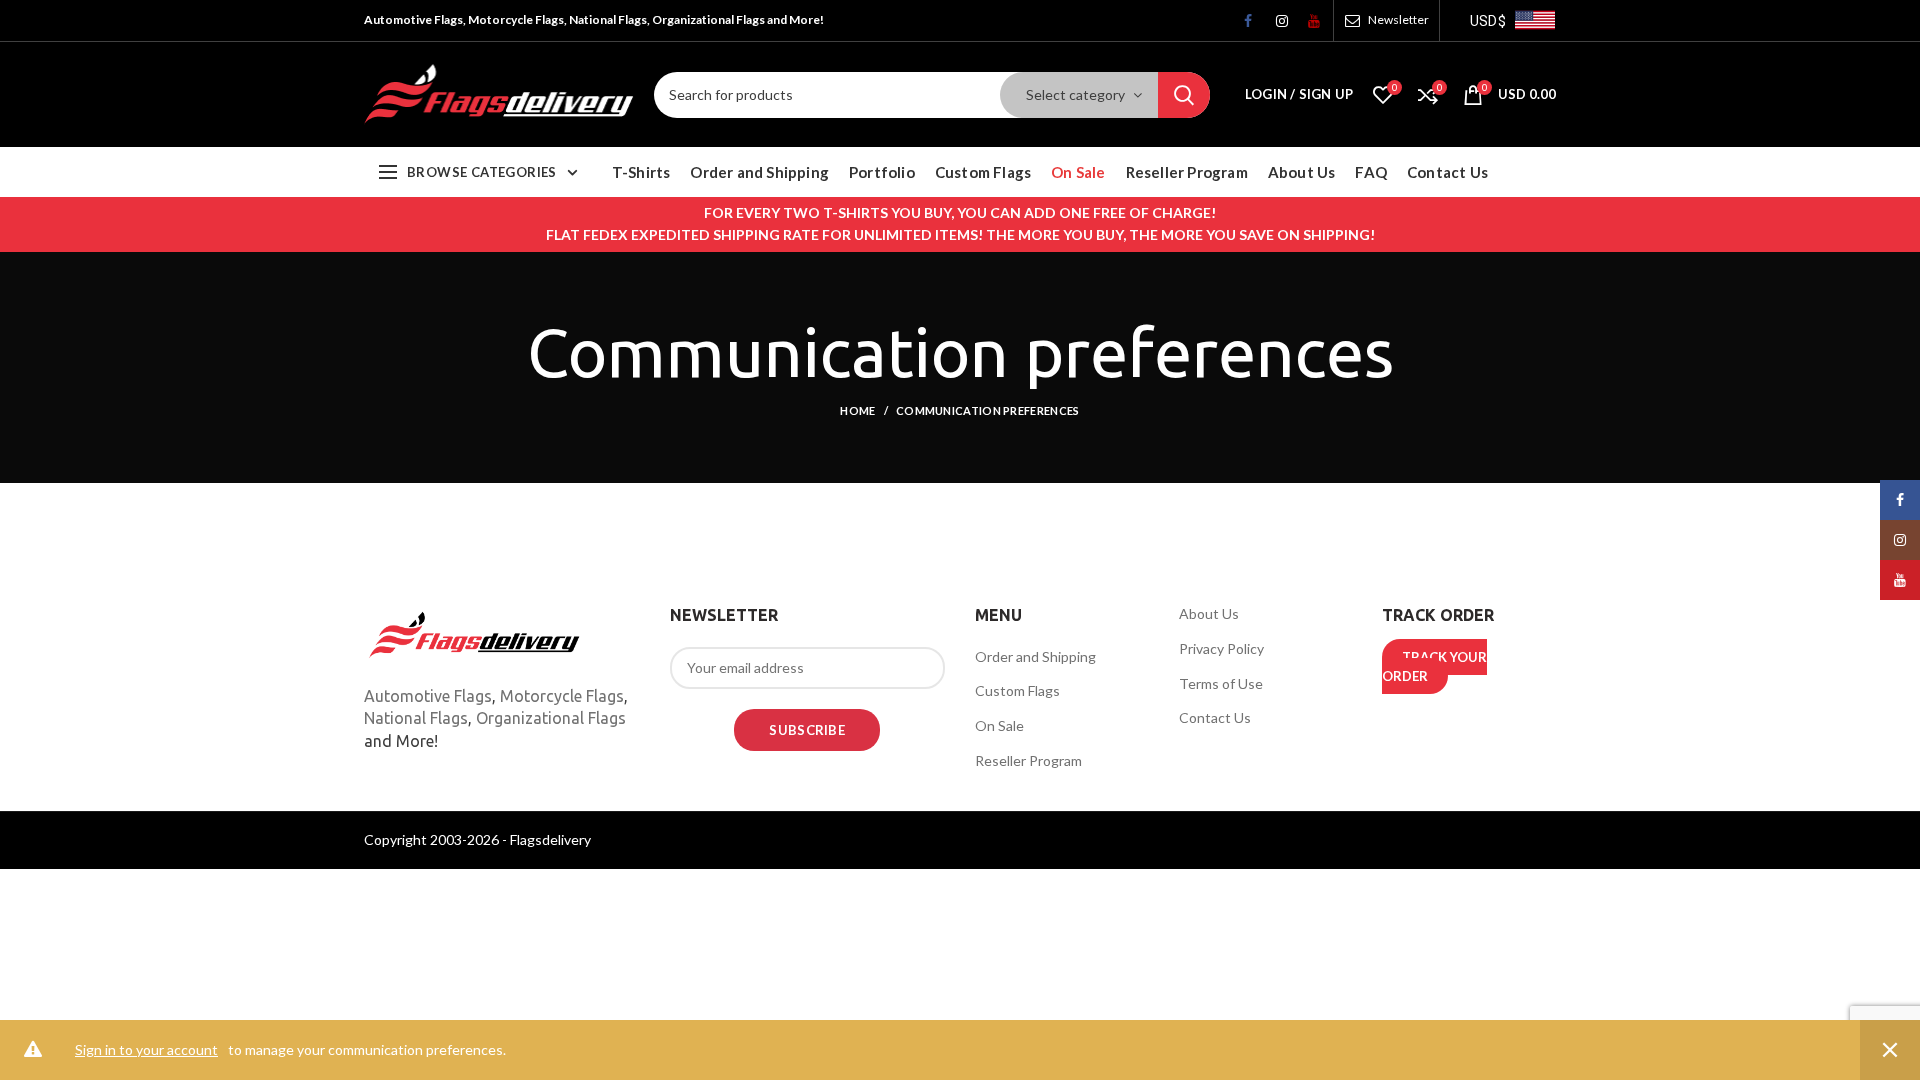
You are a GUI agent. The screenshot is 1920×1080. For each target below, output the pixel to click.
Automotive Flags (428, 696)
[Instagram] (1275, 26)
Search (1184, 95)
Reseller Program (1028, 760)
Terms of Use (1221, 683)
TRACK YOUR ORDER (1434, 667)
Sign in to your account (146, 1049)
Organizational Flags (551, 718)
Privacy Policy (1221, 648)
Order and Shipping (1035, 656)
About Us (1209, 613)
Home (857, 410)
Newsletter (1398, 19)
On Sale (999, 725)
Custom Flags (1017, 690)
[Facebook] (1243, 26)
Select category (1075, 94)
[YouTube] (1307, 26)
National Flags (416, 718)
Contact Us (1215, 717)
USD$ (1488, 21)
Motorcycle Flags (562, 696)
